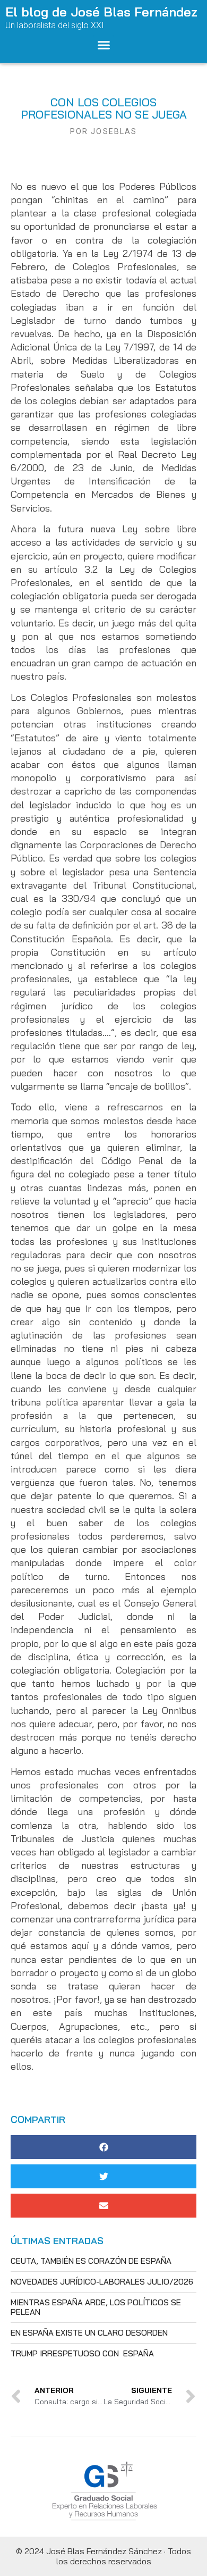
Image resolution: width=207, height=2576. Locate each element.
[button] (103, 45)
